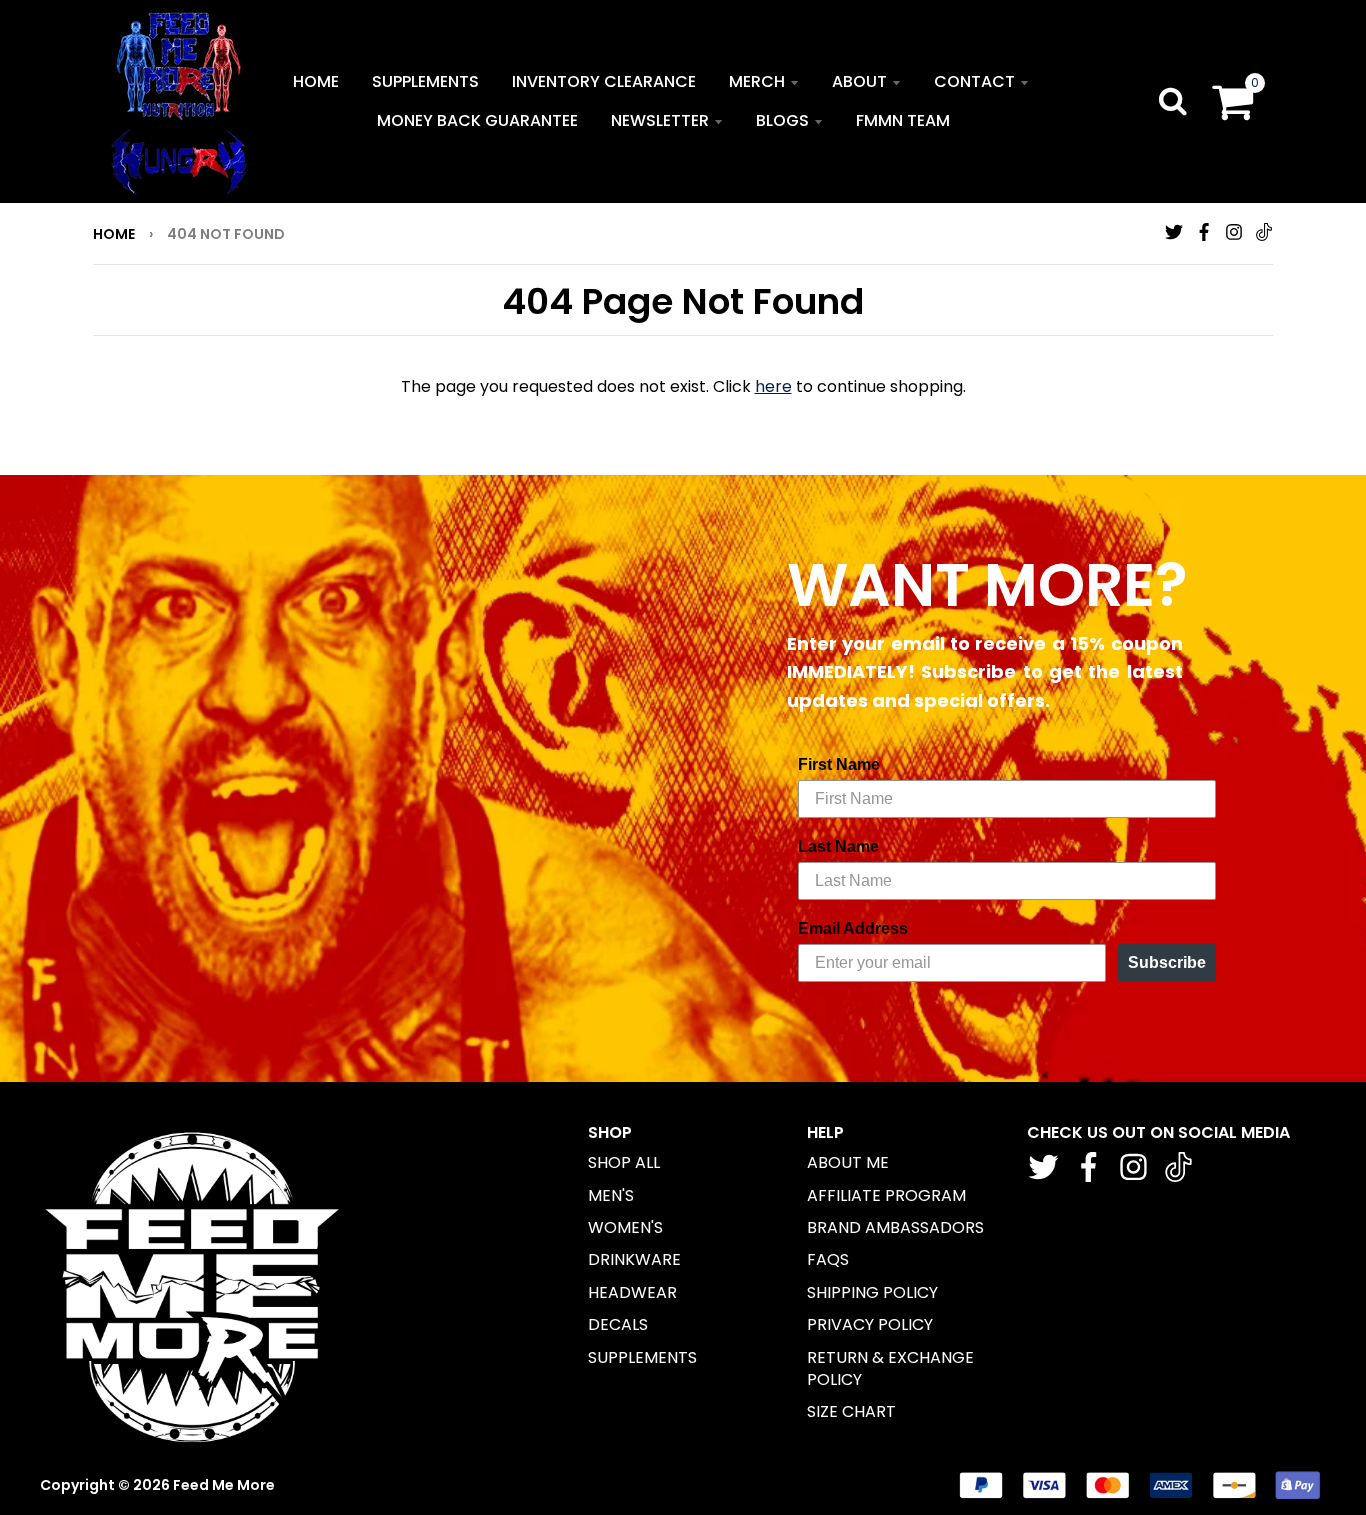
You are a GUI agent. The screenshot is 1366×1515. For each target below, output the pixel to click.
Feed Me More (224, 1485)
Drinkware (634, 1259)
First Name (839, 764)
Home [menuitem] (316, 81)
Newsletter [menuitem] (660, 120)
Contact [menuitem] (974, 81)
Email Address (853, 928)
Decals (618, 1324)
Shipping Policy (872, 1292)
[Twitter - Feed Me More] (1174, 232)
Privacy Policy (870, 1324)
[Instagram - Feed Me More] (1234, 232)
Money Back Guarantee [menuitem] (477, 120)
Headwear (632, 1292)
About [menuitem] (859, 81)
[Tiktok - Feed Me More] (1264, 232)
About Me (848, 1162)
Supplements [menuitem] (425, 81)
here (773, 386)
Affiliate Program (886, 1195)
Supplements (642, 1357)
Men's (611, 1195)
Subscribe (1167, 962)
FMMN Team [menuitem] (903, 120)
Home (114, 234)
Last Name (838, 846)
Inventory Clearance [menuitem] (604, 81)
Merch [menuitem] (757, 81)
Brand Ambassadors (895, 1227)
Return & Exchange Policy (890, 1368)
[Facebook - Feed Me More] (1204, 232)
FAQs (828, 1259)
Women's (625, 1227)
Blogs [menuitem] (782, 120)
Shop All (624, 1162)
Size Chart (851, 1411)
